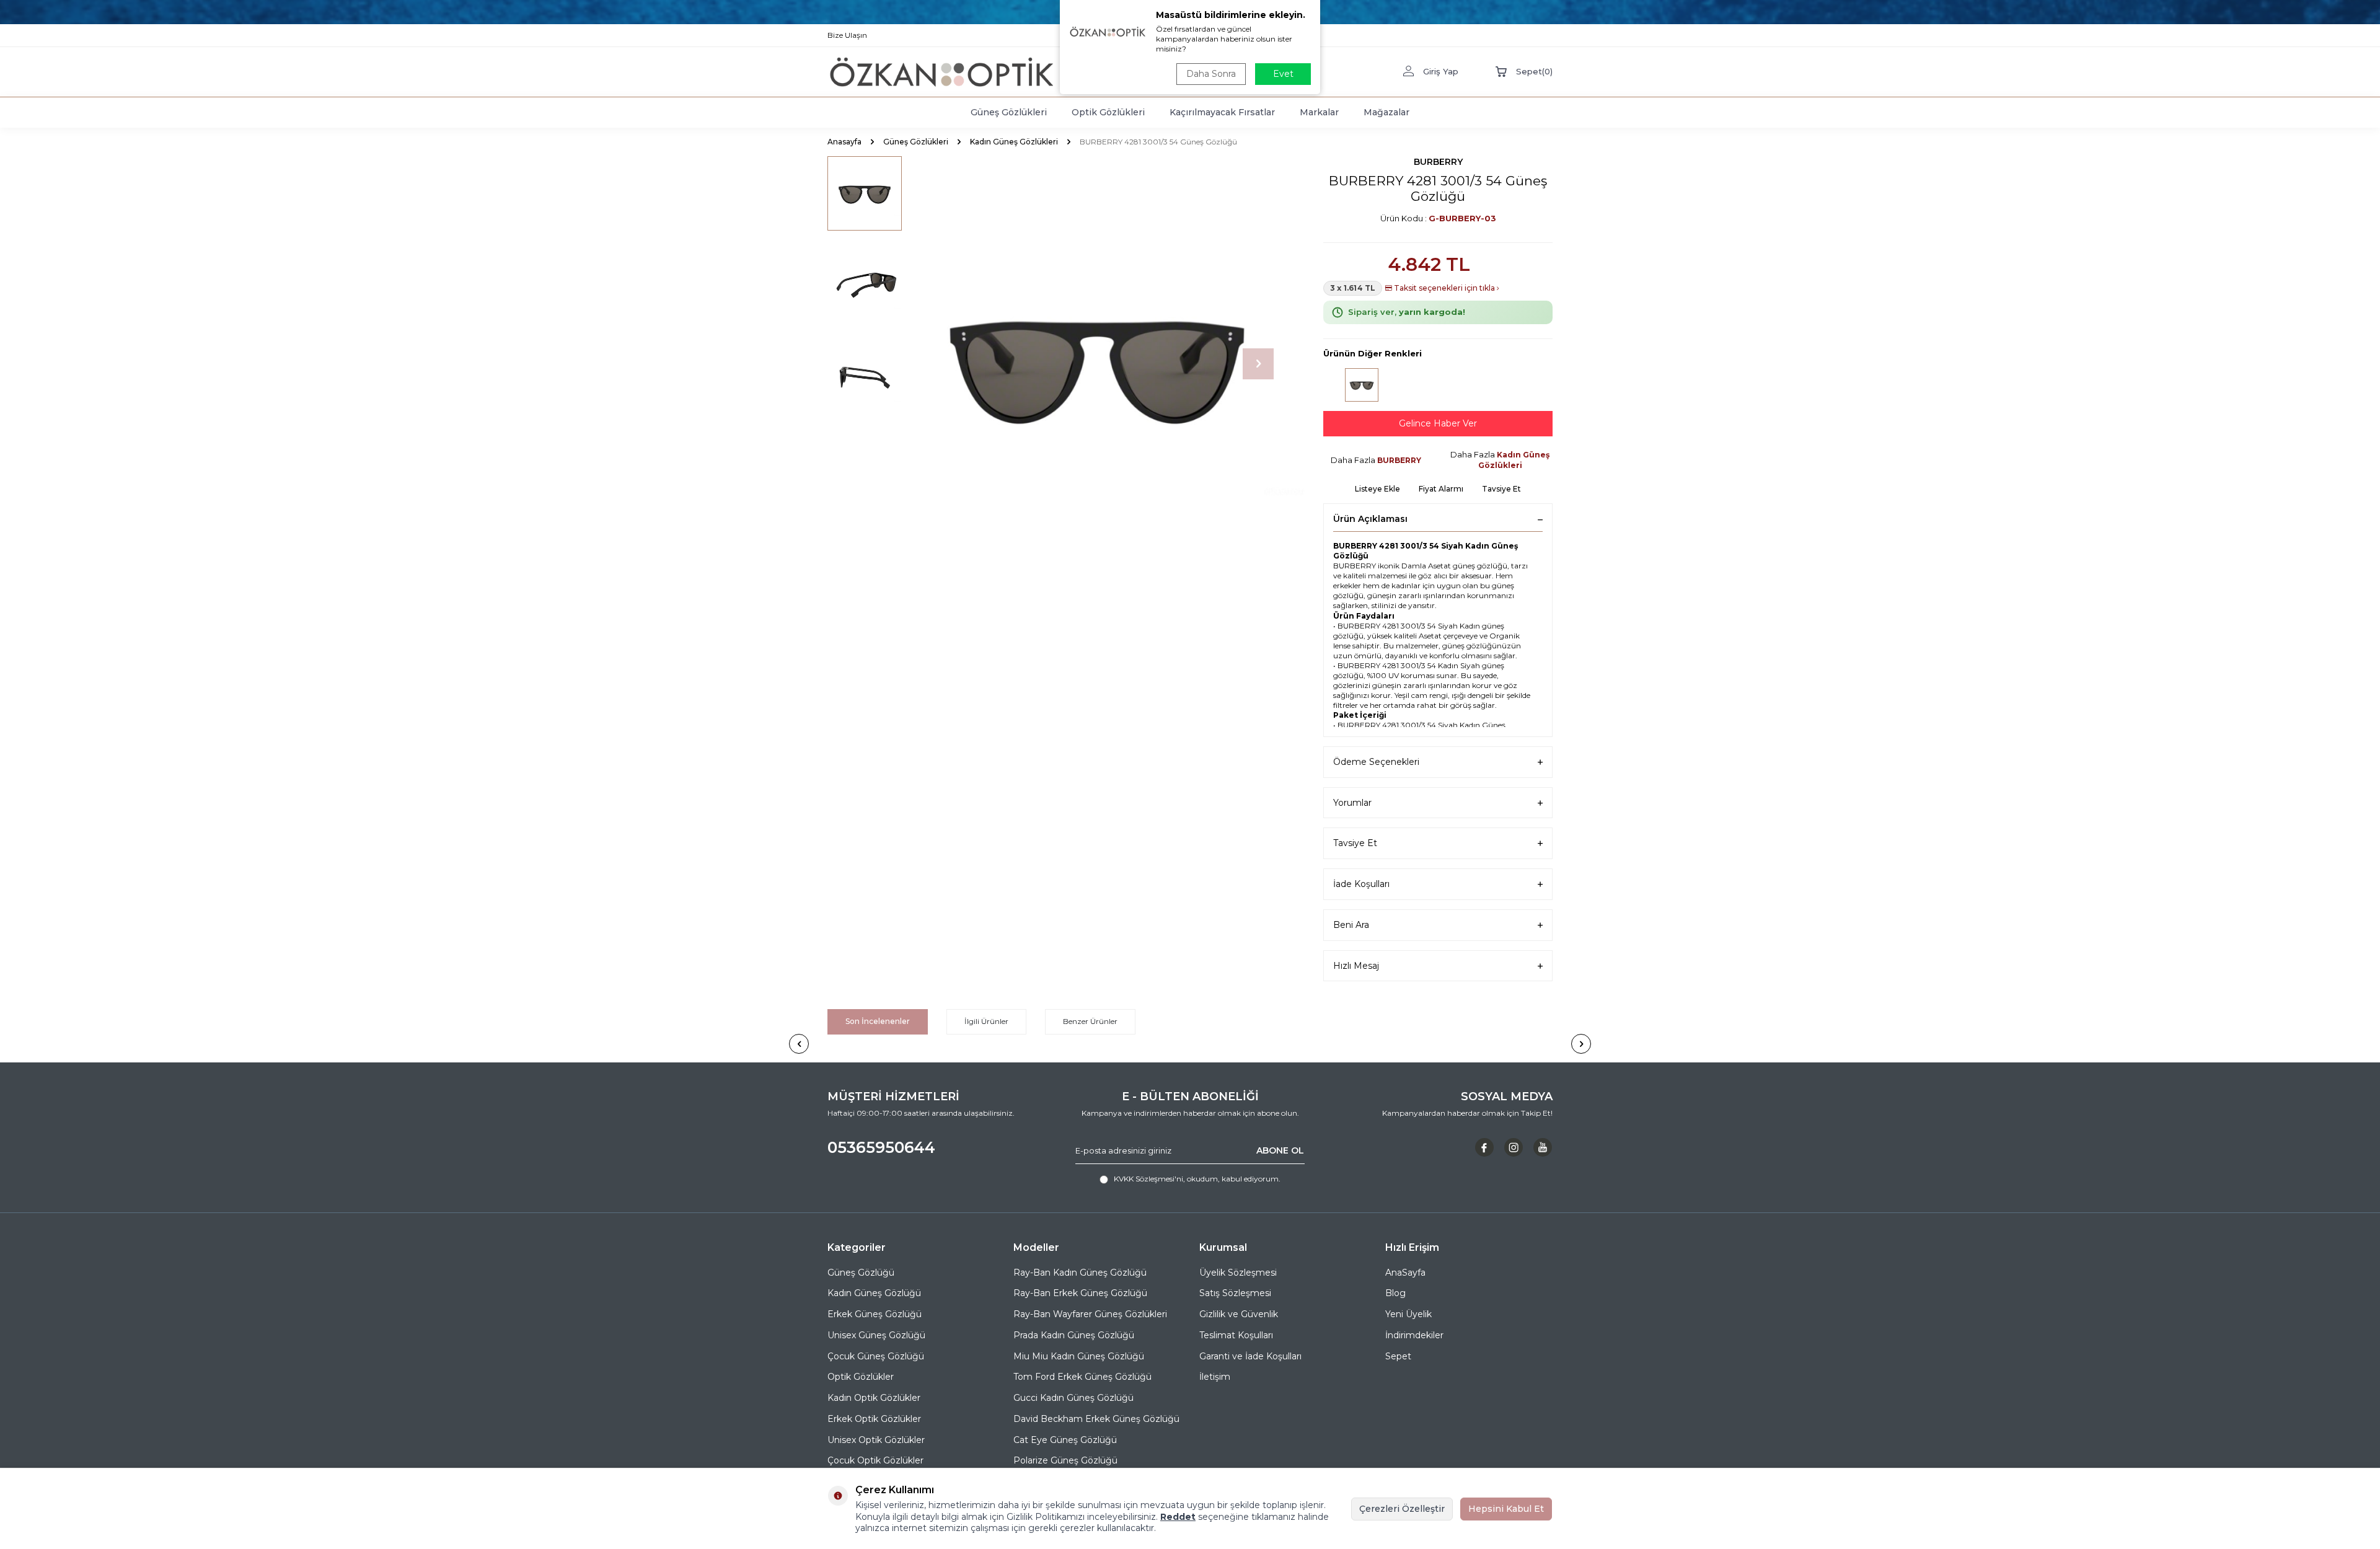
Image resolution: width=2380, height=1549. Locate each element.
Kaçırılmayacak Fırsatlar (1222, 112)
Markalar (1319, 112)
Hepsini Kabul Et (1506, 1509)
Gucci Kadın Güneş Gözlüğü (1073, 1398)
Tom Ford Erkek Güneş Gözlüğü (1082, 1377)
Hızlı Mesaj (1356, 966)
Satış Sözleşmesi (1235, 1293)
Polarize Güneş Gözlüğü (1065, 1460)
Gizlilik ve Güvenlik (1239, 1314)
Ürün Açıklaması (1370, 519)
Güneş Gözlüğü (861, 1273)
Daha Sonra (1211, 74)
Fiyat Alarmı (1441, 489)
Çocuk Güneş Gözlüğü (876, 1356)
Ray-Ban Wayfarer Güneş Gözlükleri (1090, 1314)
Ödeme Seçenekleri (1376, 762)
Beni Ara (1351, 925)
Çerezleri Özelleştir (1402, 1509)
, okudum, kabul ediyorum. (1197, 1179)
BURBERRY (1438, 162)
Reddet (1178, 1517)
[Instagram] (1514, 1147)
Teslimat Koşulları (1236, 1335)
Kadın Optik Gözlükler (874, 1398)
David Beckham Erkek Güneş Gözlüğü (1096, 1419)
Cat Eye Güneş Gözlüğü (1065, 1440)
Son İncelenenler (878, 1021)
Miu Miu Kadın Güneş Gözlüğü (1079, 1356)
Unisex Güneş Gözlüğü (876, 1335)
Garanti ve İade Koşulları (1250, 1356)
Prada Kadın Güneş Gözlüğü (1074, 1335)
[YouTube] (1543, 1147)
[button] (1258, 364)
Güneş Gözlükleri (1009, 112)
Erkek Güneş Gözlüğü (875, 1314)
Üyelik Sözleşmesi (1238, 1273)
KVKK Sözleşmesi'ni (1148, 1179)
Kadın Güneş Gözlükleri (1014, 142)
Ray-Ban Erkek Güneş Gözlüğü (1080, 1293)
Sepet (1398, 1356)
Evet (1283, 74)
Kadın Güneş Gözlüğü (874, 1293)
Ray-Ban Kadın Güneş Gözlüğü (1080, 1273)
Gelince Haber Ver (1438, 423)
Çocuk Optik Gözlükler (875, 1460)
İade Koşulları (1361, 884)
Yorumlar (1352, 803)
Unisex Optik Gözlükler (876, 1440)
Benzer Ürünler (1090, 1021)
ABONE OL (1280, 1150)
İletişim (1215, 1377)
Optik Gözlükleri (1108, 112)
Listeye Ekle (1377, 489)
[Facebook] (1484, 1147)
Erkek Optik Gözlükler (874, 1419)
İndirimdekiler (1414, 1335)
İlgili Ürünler (986, 1021)
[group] (1097, 364)
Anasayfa (844, 142)
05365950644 (881, 1147)
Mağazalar (1386, 112)
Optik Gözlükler (861, 1377)
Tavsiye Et (1501, 489)
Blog (1395, 1293)
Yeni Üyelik (1408, 1314)
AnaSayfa (1405, 1273)
